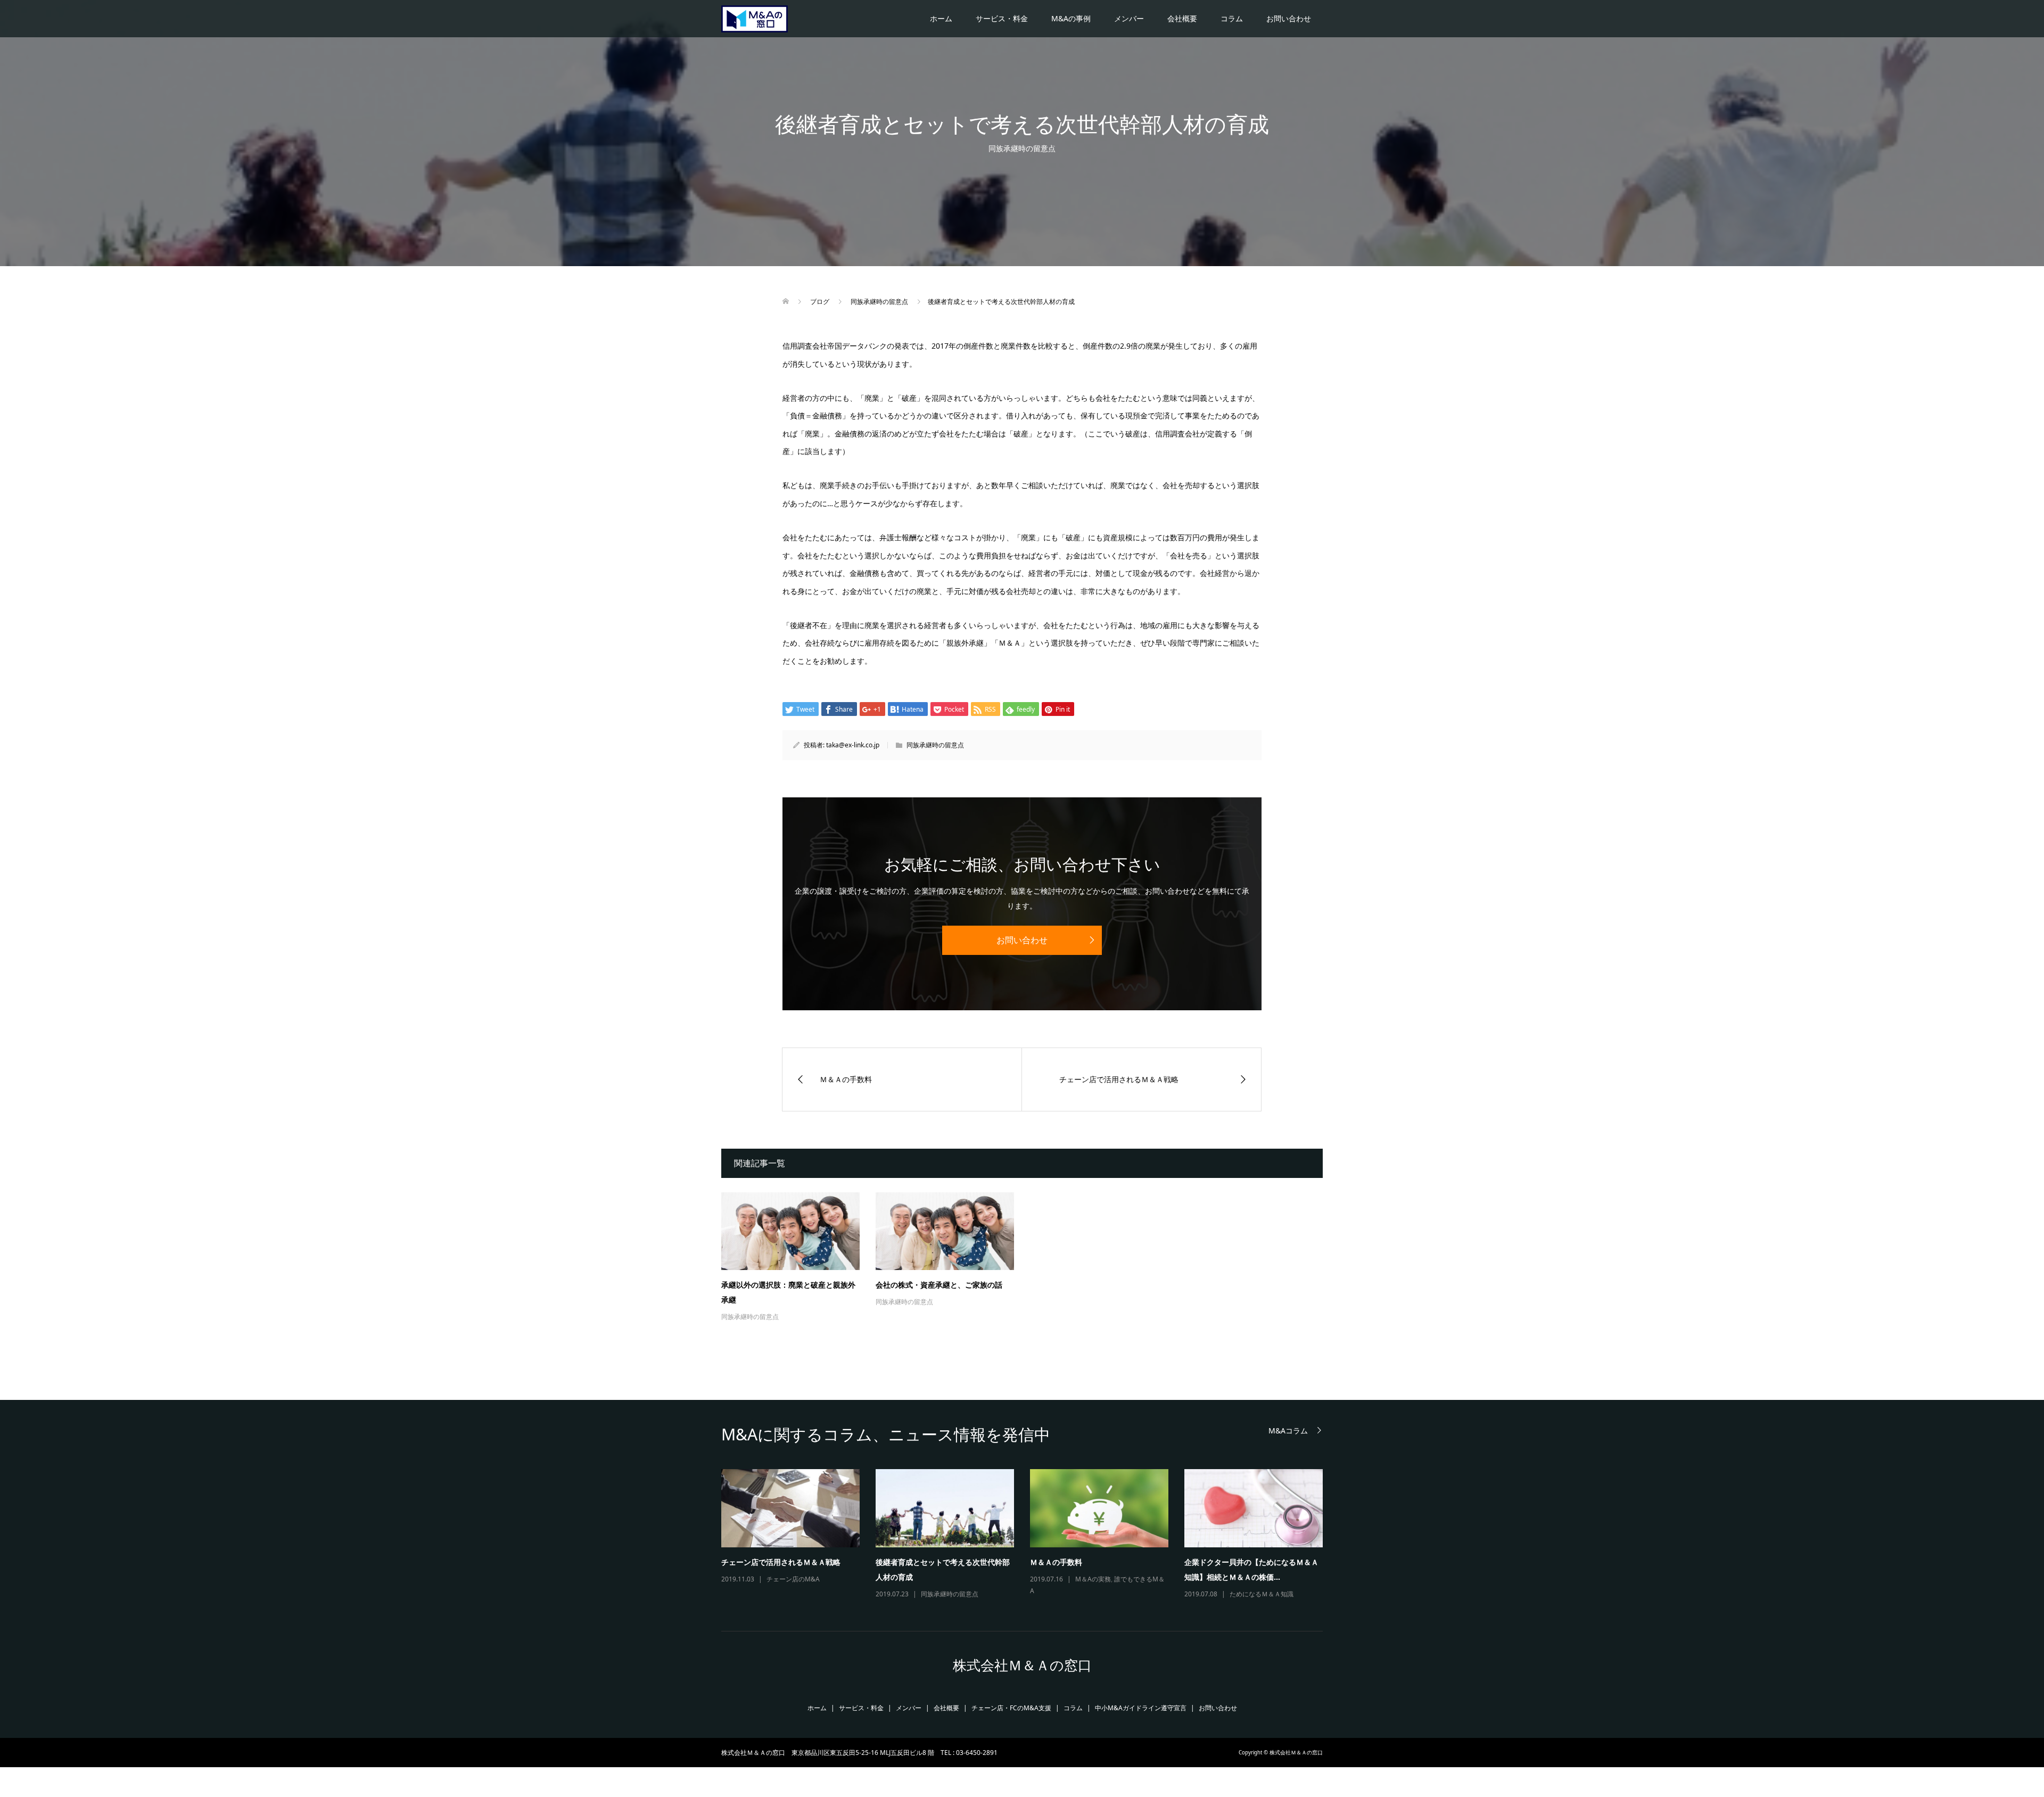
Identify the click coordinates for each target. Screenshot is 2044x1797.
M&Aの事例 (1071, 18)
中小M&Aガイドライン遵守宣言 (1141, 1708)
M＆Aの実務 (1093, 1579)
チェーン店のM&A (793, 1579)
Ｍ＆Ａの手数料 (1056, 1562)
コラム (1232, 18)
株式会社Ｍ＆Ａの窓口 (1022, 1665)
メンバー (1129, 18)
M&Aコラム (1288, 1431)
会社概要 (1182, 18)
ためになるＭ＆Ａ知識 (1262, 1594)
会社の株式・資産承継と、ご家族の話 (939, 1285)
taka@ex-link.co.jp (853, 745)
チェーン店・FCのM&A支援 (1011, 1708)
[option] (1030, 1535)
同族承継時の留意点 (1022, 148)
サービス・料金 (1002, 18)
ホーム (941, 18)
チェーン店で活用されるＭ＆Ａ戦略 (781, 1562)
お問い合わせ (1289, 18)
